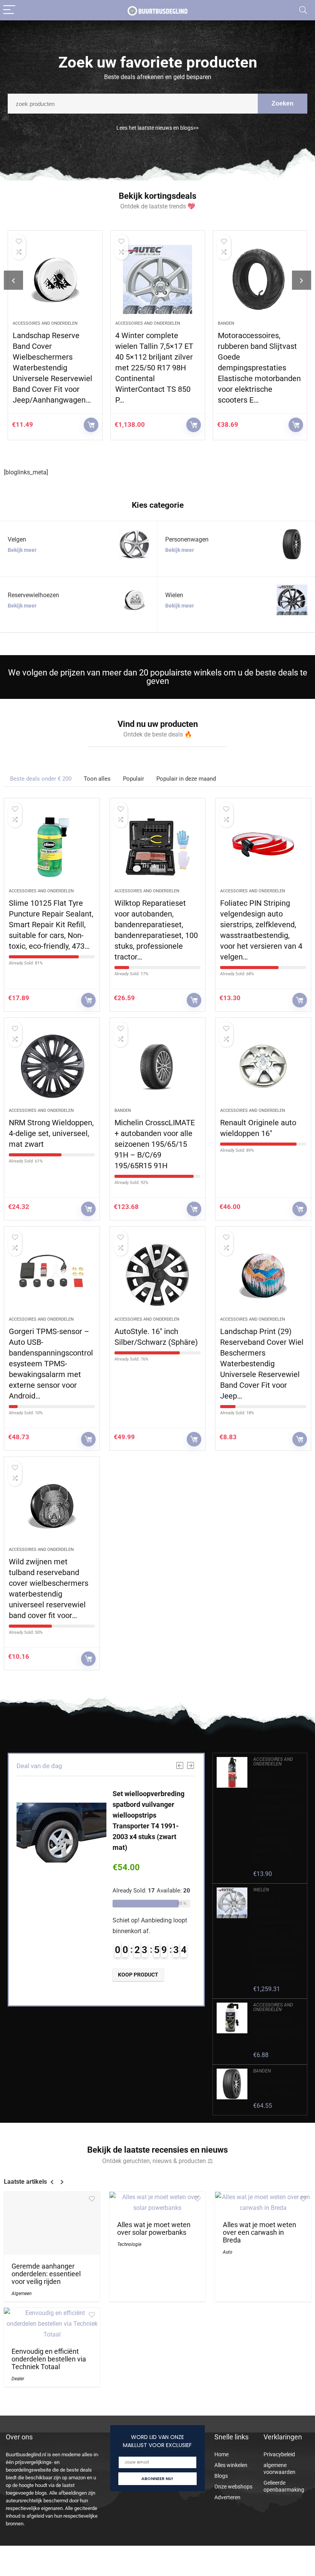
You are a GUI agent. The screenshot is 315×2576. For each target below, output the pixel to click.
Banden (126, 323)
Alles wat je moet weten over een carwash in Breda (259, 2233)
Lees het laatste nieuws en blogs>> (157, 128)
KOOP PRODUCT (93, 425)
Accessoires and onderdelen (47, 323)
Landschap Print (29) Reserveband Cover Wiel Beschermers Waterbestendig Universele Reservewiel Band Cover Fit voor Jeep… (262, 1364)
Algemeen (22, 2294)
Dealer (18, 2379)
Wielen (261, 1890)
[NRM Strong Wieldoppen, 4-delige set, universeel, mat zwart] (52, 1067)
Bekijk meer (22, 550)
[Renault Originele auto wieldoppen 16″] (263, 1067)
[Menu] (9, 10)
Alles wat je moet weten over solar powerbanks (154, 2229)
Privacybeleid (279, 2454)
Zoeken (283, 103)
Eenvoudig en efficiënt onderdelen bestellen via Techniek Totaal (49, 2359)
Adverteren (227, 2497)
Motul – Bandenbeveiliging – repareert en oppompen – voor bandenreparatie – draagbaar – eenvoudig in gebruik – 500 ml (277, 1818)
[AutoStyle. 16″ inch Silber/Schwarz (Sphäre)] (157, 1275)
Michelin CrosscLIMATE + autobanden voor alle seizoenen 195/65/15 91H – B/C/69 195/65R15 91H (155, 1144)
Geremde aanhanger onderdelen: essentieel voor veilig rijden (46, 2274)
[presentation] (13, 280)
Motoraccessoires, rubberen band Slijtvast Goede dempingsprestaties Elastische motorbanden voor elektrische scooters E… (159, 368)
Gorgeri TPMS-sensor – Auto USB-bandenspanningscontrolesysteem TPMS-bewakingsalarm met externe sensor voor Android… (51, 1364)
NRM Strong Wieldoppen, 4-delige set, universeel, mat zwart (51, 1133)
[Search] (303, 10)
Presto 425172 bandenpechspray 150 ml (277, 2032)
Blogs (221, 2476)
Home (221, 2454)
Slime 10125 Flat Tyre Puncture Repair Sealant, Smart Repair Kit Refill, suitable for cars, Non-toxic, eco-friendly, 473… (51, 925)
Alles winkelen (231, 2465)
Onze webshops (233, 2487)
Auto (228, 2252)
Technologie (129, 2244)
